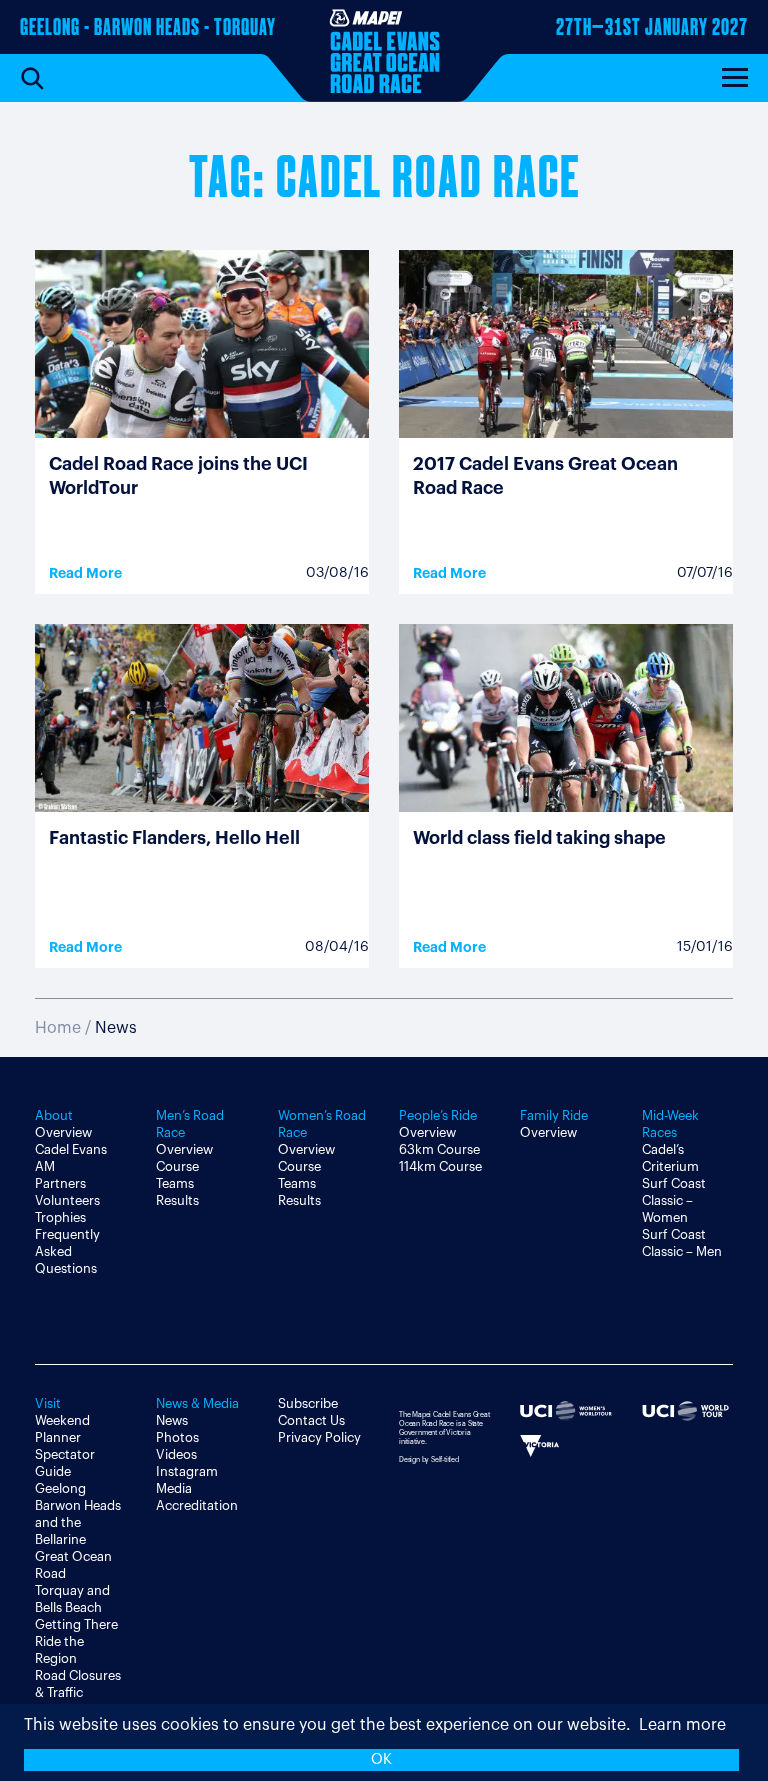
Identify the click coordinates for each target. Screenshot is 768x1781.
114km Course (440, 1166)
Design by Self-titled (429, 1459)
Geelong (60, 1488)
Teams (175, 1183)
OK (381, 1759)
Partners (60, 1183)
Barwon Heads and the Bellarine (78, 1522)
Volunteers (67, 1200)
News (172, 1420)
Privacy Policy (319, 1437)
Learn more (682, 1725)
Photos (177, 1437)
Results (177, 1200)
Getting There (76, 1624)
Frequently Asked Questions (67, 1251)
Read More (85, 573)
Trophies (60, 1217)
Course (177, 1166)
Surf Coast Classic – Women (674, 1200)
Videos (176, 1454)
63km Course (439, 1149)
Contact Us (311, 1420)
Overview (63, 1132)
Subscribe (308, 1403)
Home (58, 1028)
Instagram (187, 1471)
